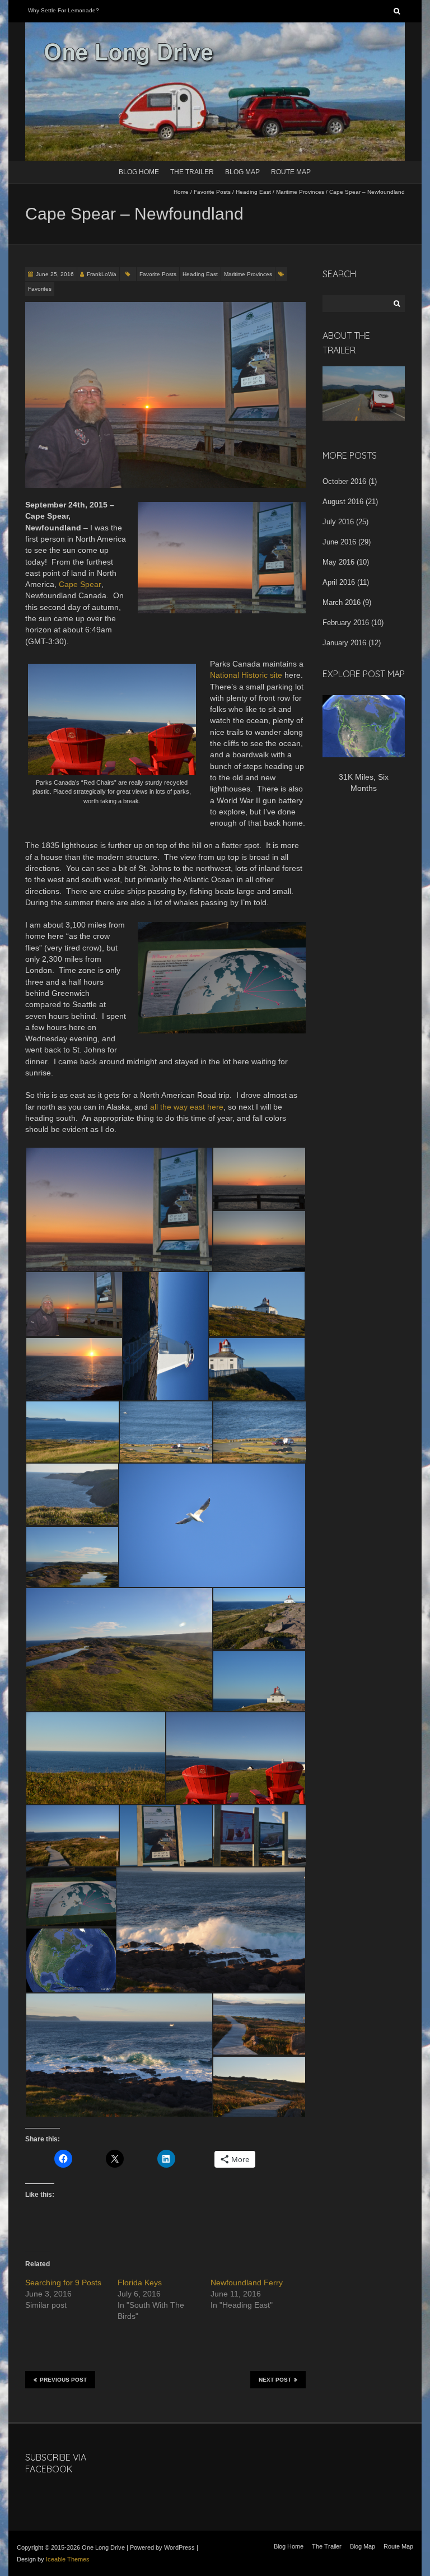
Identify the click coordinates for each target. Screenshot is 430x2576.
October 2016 (344, 481)
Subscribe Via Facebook (56, 2463)
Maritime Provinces (300, 192)
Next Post (275, 2380)
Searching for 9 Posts (63, 2282)
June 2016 (339, 542)
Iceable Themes (68, 2559)
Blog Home (139, 172)
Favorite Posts (212, 192)
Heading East (253, 192)
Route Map (291, 172)
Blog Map (242, 172)
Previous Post (63, 2380)
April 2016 (339, 582)
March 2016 (342, 602)
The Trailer (192, 172)
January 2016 (344, 643)
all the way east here (187, 1107)
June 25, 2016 (55, 274)
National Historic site (246, 675)
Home (181, 192)
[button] (119, 1209)
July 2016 (338, 522)
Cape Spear (80, 584)
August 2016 (343, 502)
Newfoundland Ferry (247, 2282)
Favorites (40, 289)
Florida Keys (140, 2282)
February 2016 (346, 623)
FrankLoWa (102, 274)
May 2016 (338, 562)
